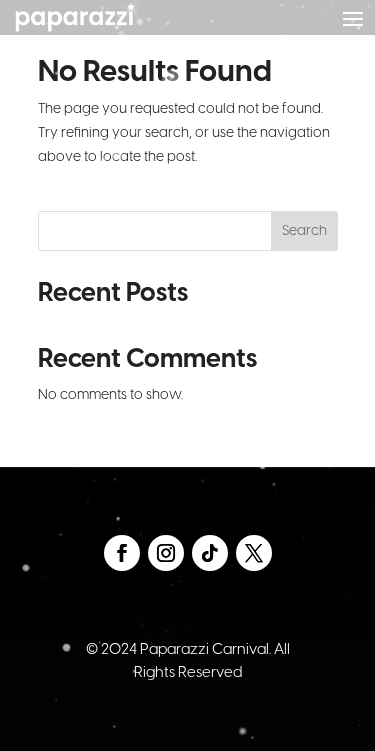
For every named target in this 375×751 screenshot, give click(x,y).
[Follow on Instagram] (166, 553)
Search (304, 231)
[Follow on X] (254, 553)
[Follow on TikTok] (210, 553)
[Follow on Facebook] (122, 553)
